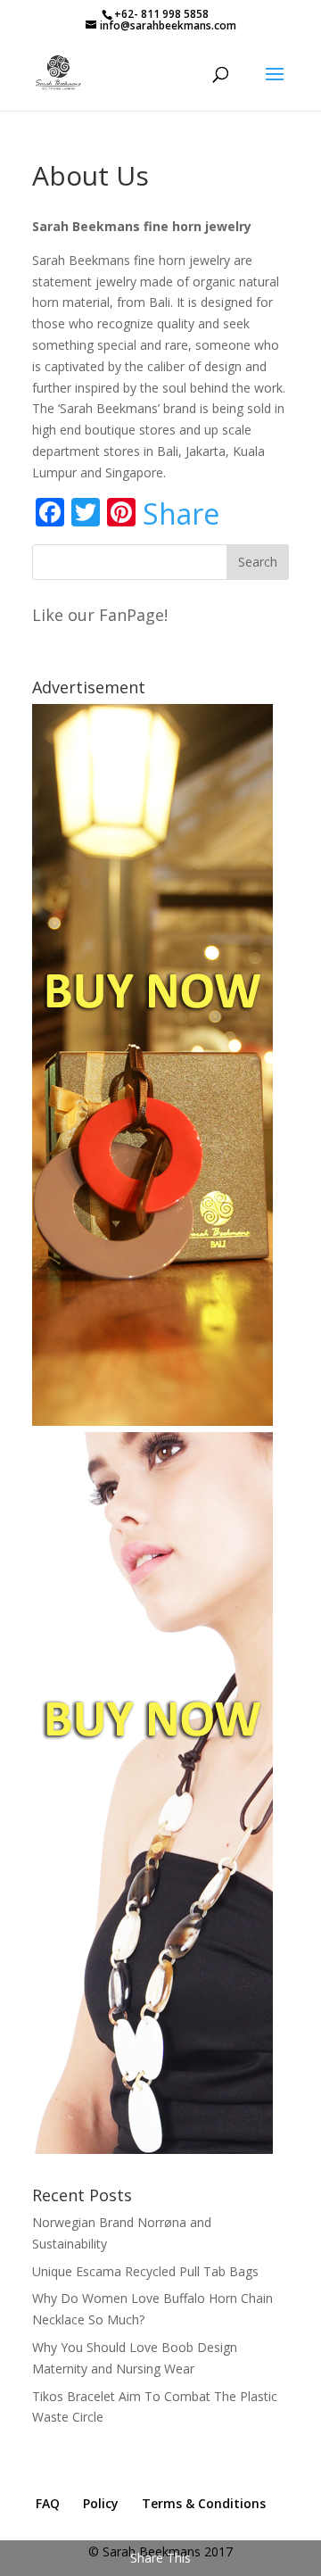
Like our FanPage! (100, 615)
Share (181, 514)
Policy (101, 2503)
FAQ (48, 2503)
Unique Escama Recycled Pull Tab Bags (145, 2271)
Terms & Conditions (204, 2503)
